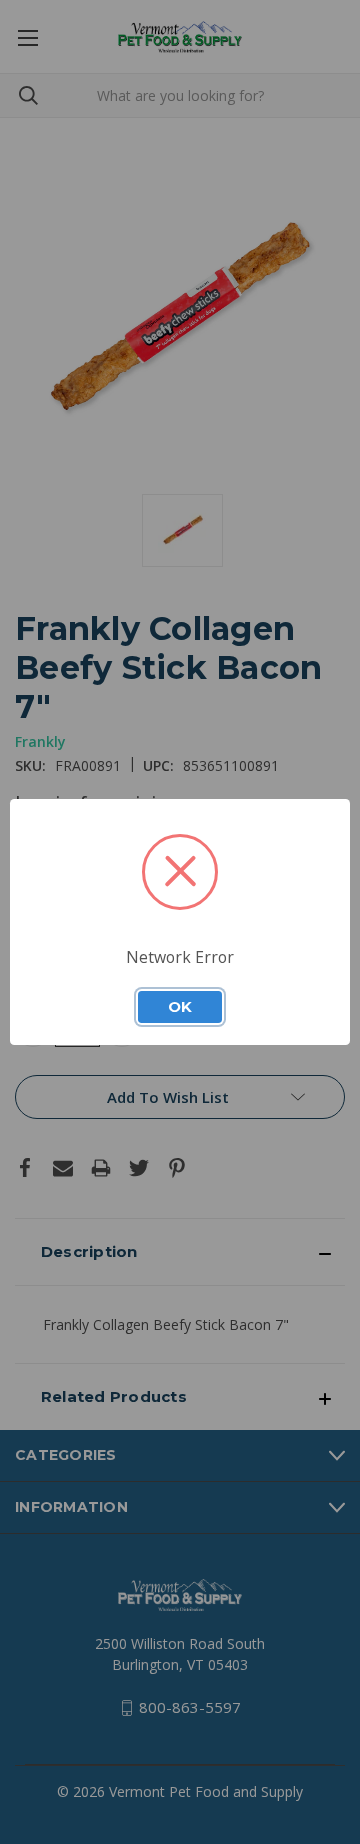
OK (180, 1007)
